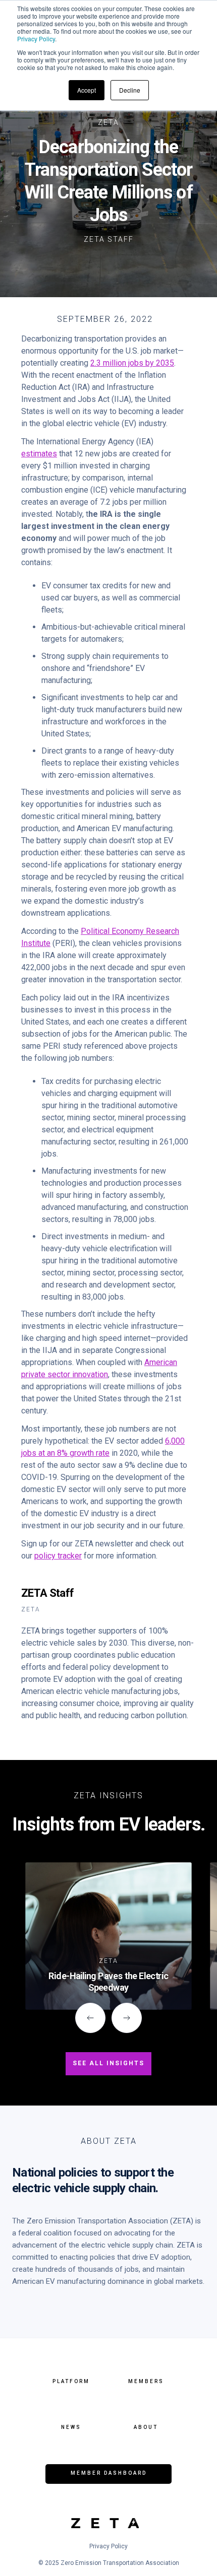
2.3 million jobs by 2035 (132, 363)
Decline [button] (130, 90)
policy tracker (58, 1556)
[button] (90, 2018)
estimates (39, 454)
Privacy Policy (36, 39)
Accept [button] (87, 90)
